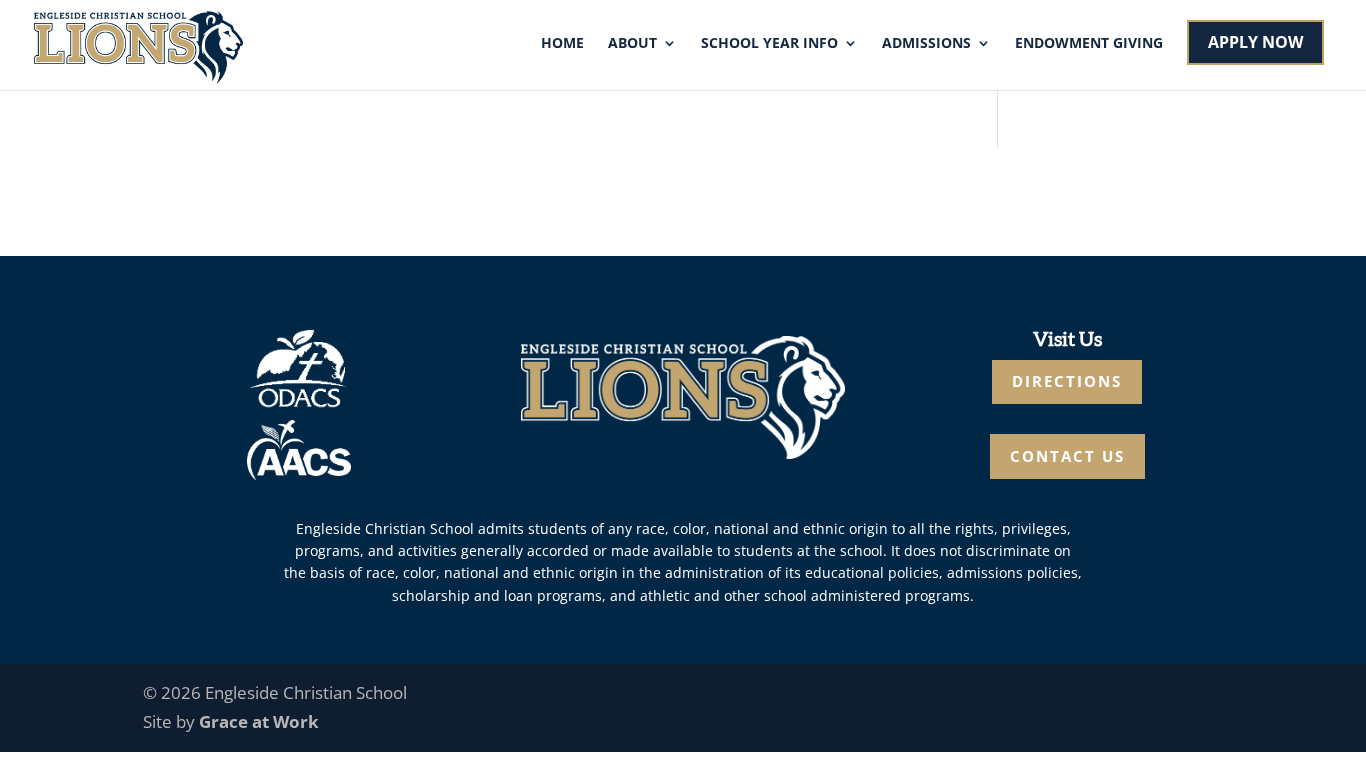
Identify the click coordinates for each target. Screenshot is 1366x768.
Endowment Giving (1089, 44)
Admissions (926, 44)
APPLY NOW (1255, 42)
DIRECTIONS (1067, 381)
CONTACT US (1067, 456)
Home (562, 44)
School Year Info (769, 44)
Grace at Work (259, 721)
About (632, 44)
